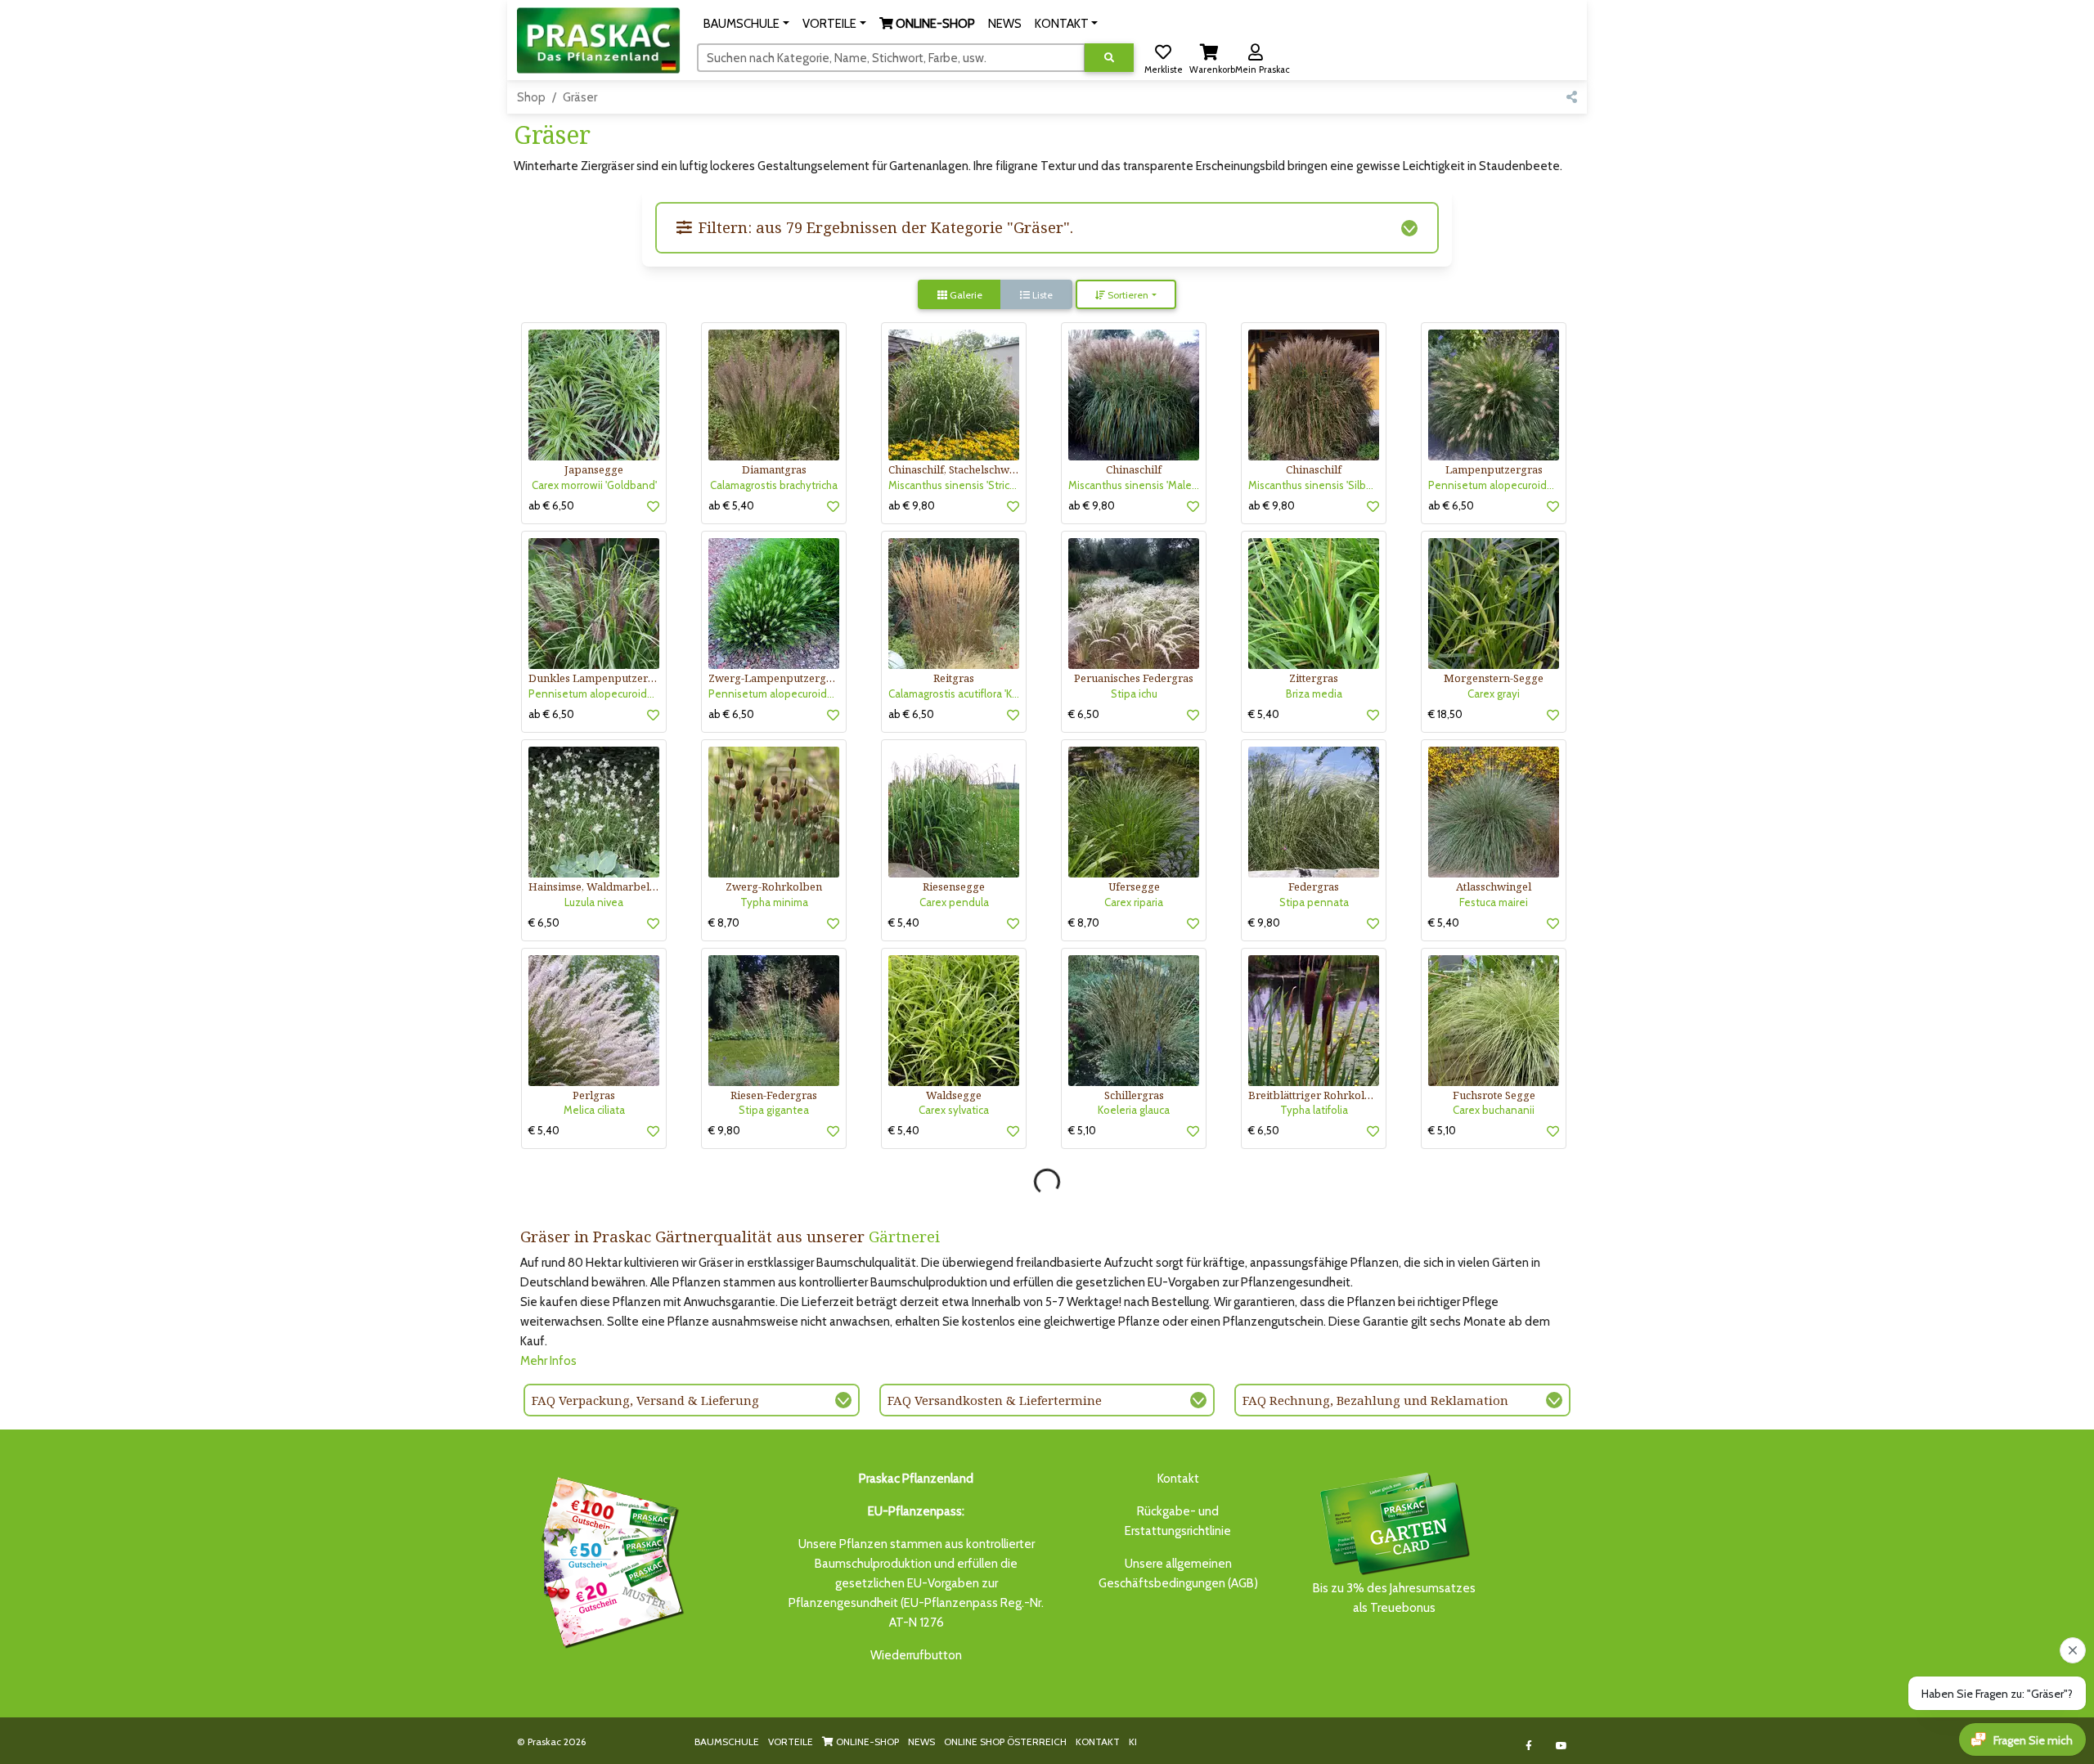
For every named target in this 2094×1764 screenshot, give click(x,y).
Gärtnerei (904, 1236)
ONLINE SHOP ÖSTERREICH (1005, 1742)
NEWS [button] (1005, 24)
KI (1133, 1742)
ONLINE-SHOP (866, 1742)
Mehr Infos (548, 1361)
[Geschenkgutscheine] (609, 1560)
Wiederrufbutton (916, 1655)
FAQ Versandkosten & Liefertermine (995, 1400)
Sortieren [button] (1127, 295)
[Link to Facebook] (1529, 1746)
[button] (746, 24)
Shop (531, 97)
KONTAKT (1098, 1742)
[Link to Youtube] (1562, 1746)
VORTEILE (791, 1742)
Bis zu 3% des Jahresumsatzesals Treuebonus (1394, 1598)
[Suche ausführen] (1109, 58)
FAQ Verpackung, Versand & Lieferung (645, 1400)
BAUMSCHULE (727, 1742)
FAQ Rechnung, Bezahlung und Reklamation (1375, 1400)
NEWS (921, 1742)
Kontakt (1178, 1479)
